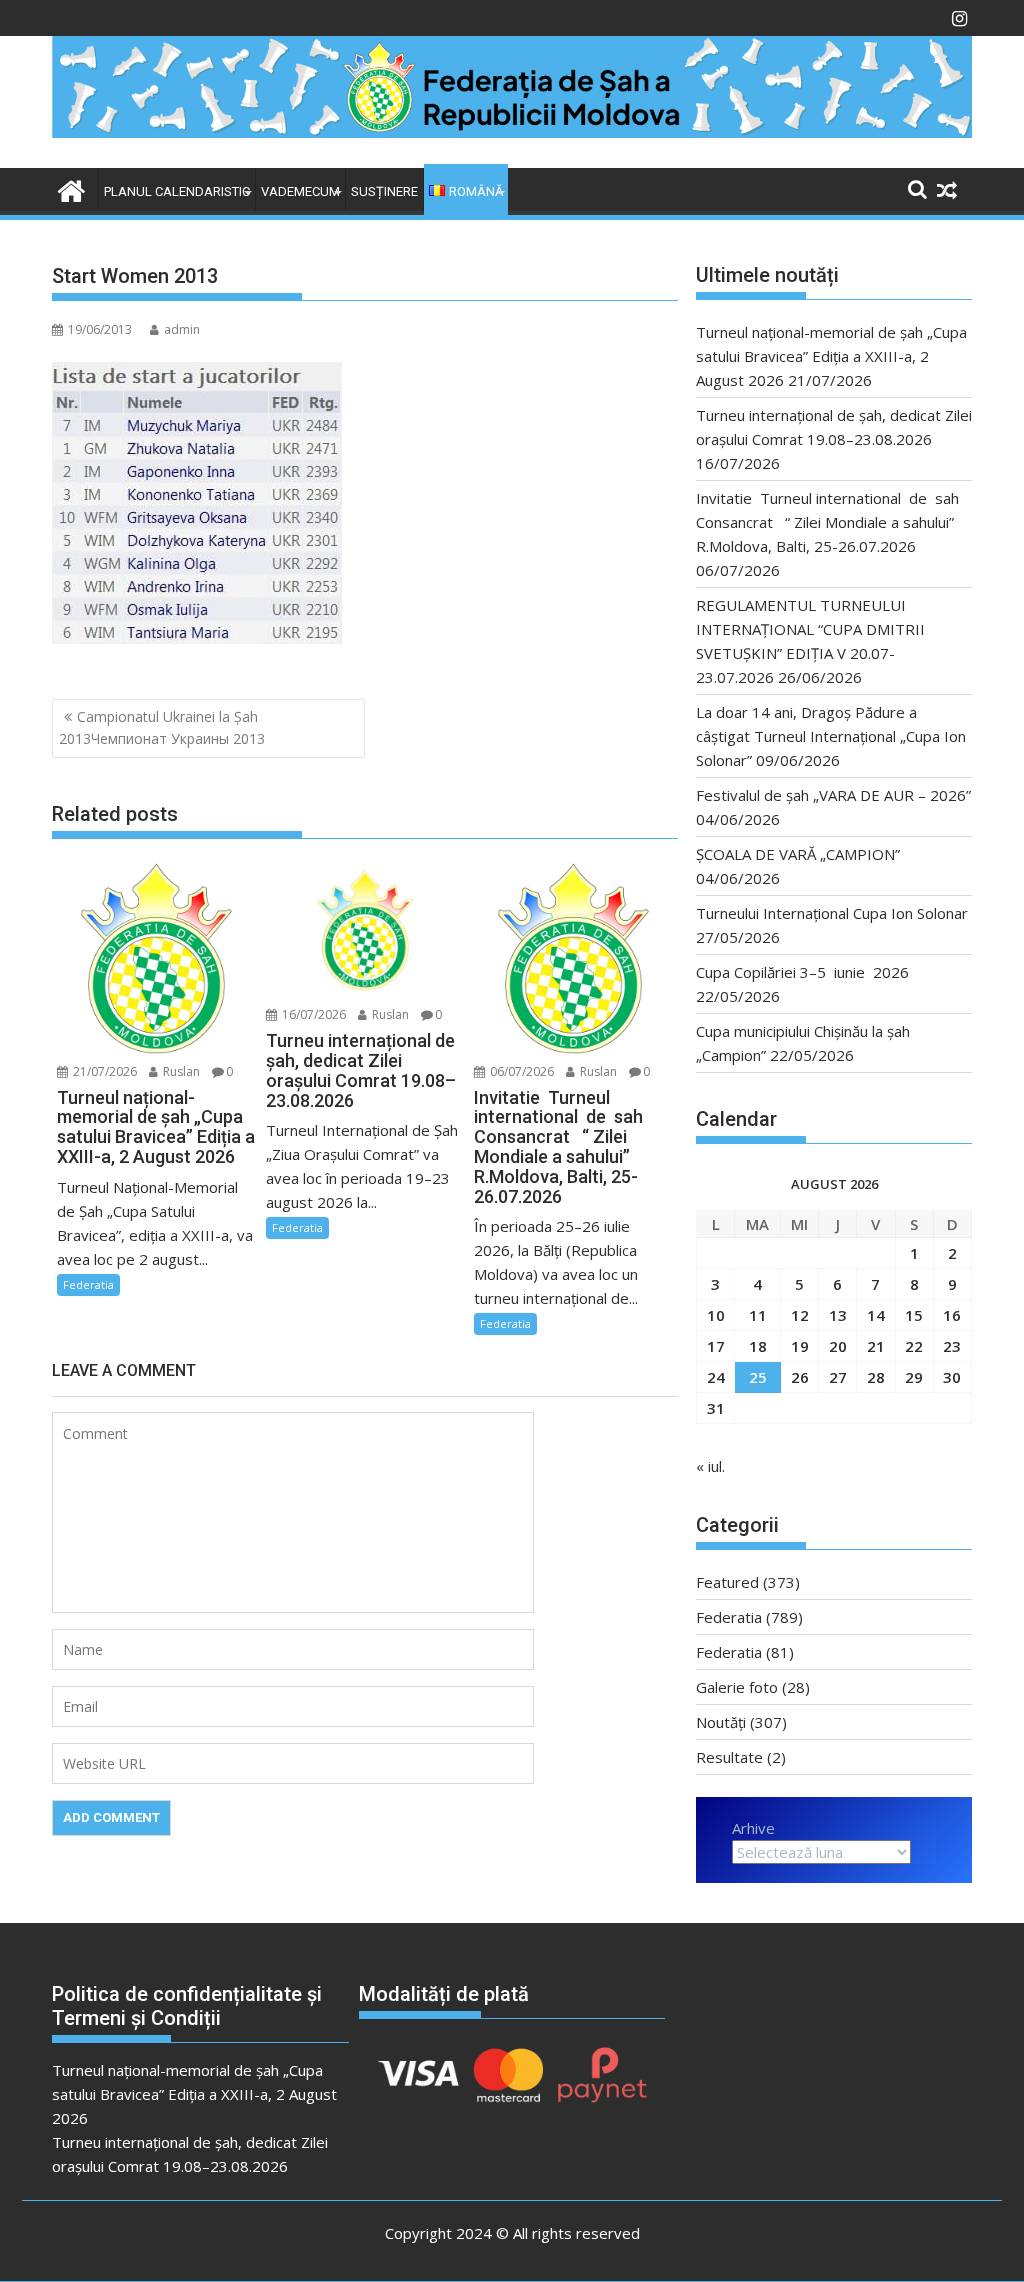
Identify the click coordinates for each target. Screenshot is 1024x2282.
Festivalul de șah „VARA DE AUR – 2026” (833, 795)
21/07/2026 (103, 1071)
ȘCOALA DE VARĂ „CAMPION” (802, 854)
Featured (727, 1582)
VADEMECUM (300, 191)
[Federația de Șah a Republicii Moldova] (512, 132)
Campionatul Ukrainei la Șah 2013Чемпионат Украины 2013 (162, 727)
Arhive (753, 1828)
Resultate (729, 1757)
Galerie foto (737, 1687)
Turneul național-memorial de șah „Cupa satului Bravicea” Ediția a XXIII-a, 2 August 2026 (831, 356)
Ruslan (180, 1071)
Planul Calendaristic (177, 191)
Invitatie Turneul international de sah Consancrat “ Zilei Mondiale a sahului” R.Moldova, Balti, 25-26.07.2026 (833, 522)
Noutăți (721, 1722)
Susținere (384, 191)
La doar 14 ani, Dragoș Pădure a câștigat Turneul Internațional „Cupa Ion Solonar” (831, 736)
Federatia (88, 1284)
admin (182, 329)
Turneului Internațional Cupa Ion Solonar (832, 913)
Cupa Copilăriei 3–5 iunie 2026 (802, 972)
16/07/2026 (312, 1014)
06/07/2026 (520, 1071)
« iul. (710, 1466)
